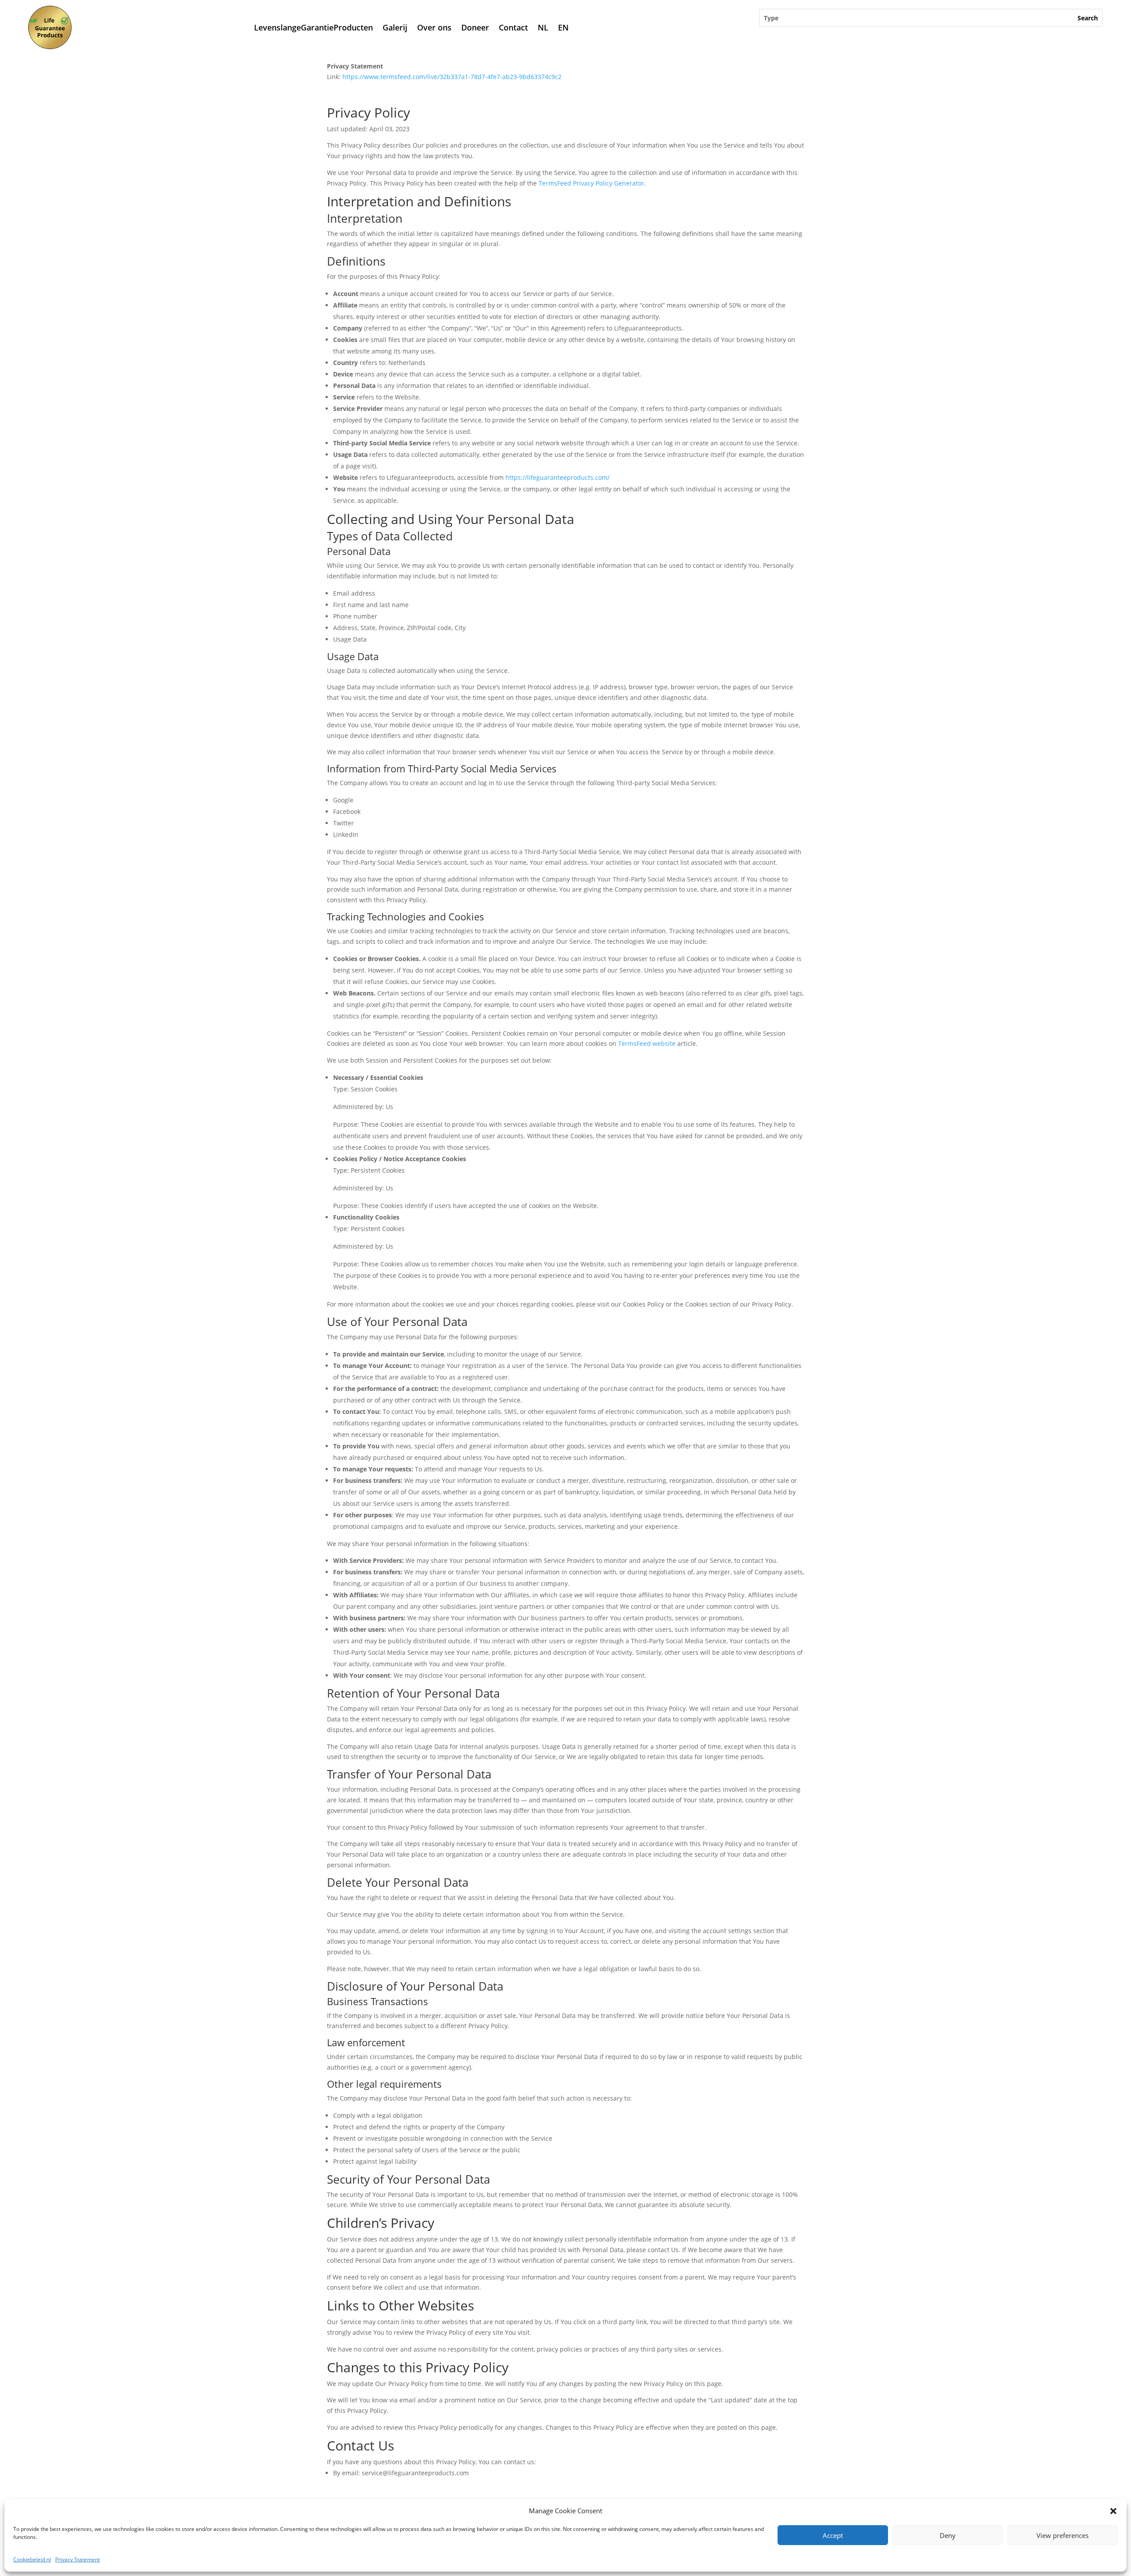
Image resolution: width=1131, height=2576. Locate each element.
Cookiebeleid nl (32, 2559)
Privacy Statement (78, 2559)
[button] (1113, 2511)
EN (563, 27)
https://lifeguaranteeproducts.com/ (558, 477)
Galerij (395, 27)
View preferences (1063, 2535)
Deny (948, 2535)
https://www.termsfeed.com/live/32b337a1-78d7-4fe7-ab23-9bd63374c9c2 (452, 77)
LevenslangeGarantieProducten (313, 27)
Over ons (434, 27)
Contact (513, 27)
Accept (833, 2535)
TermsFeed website (647, 1043)
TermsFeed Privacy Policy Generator (591, 183)
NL (543, 27)
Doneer (475, 27)
